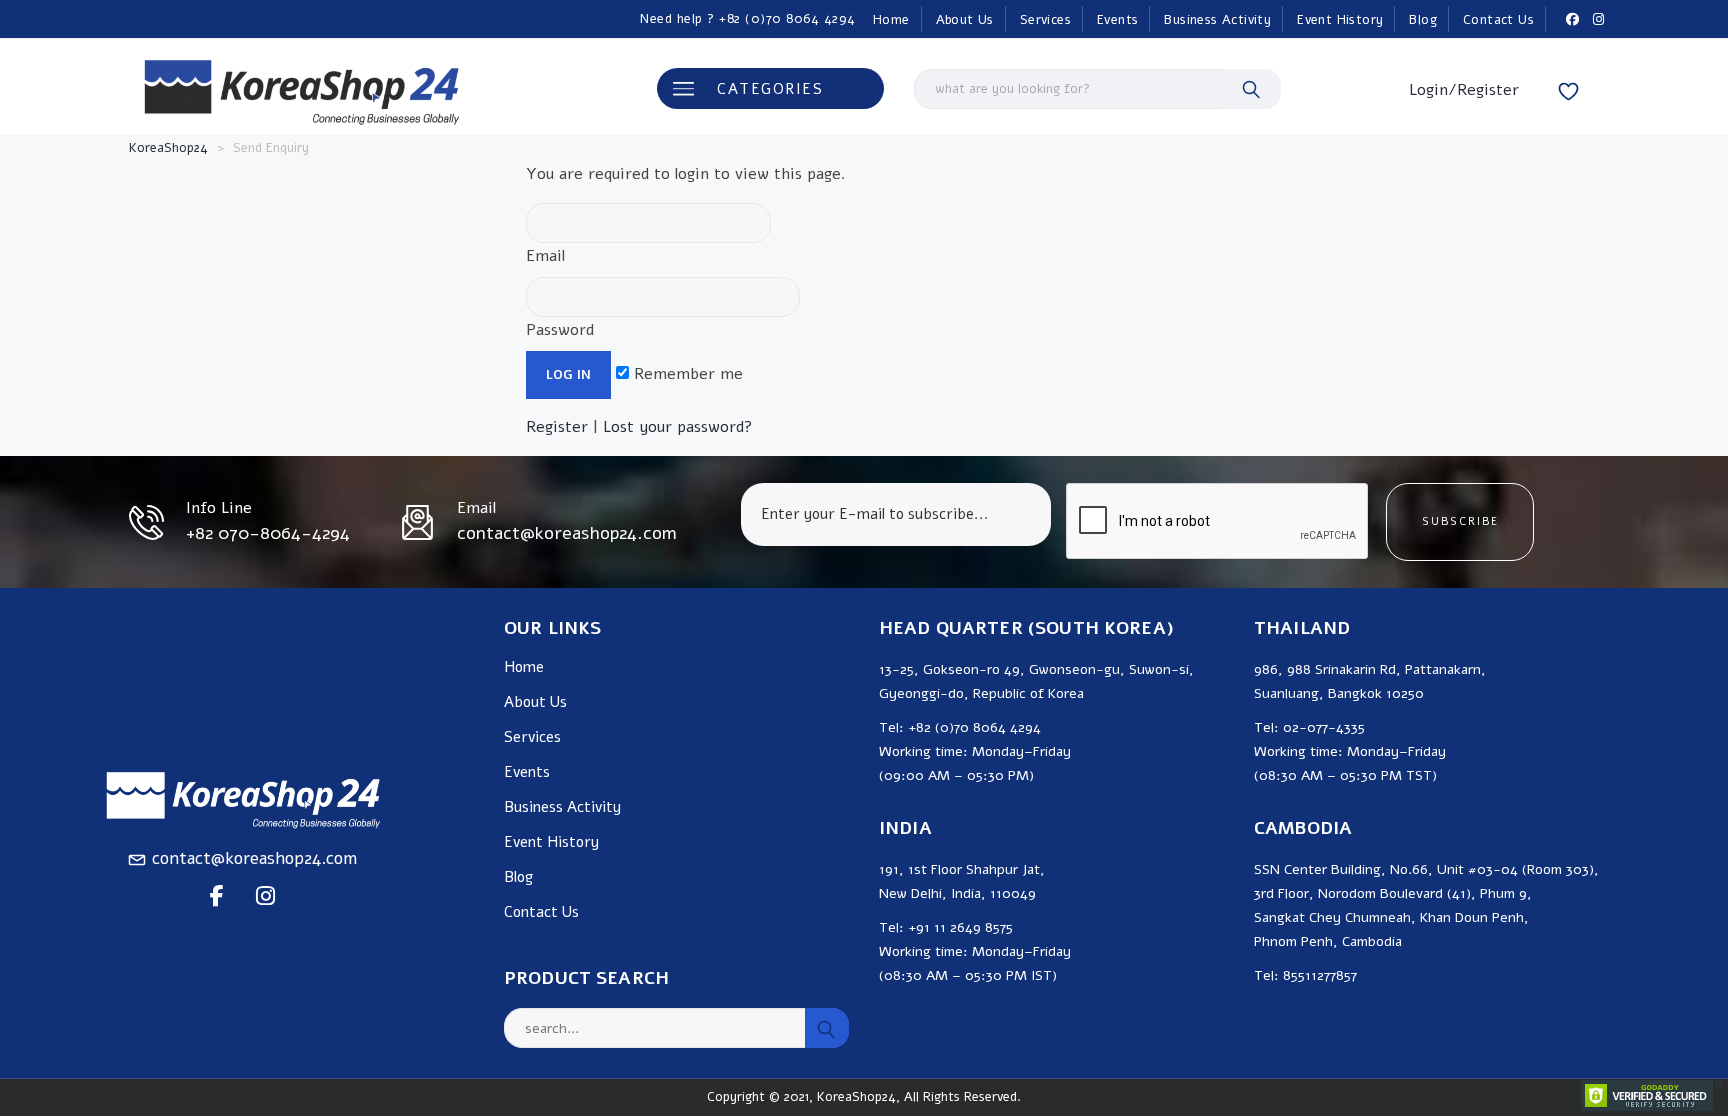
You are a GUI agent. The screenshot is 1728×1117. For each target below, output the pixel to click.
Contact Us (1498, 20)
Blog (1423, 20)
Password (560, 330)
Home (891, 20)
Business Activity (1217, 20)
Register (557, 427)
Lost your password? (678, 427)
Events (1117, 20)
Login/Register (1464, 90)
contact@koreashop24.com (254, 858)
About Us (965, 20)
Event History (1340, 20)
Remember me (686, 374)
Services (1045, 20)
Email (545, 256)
